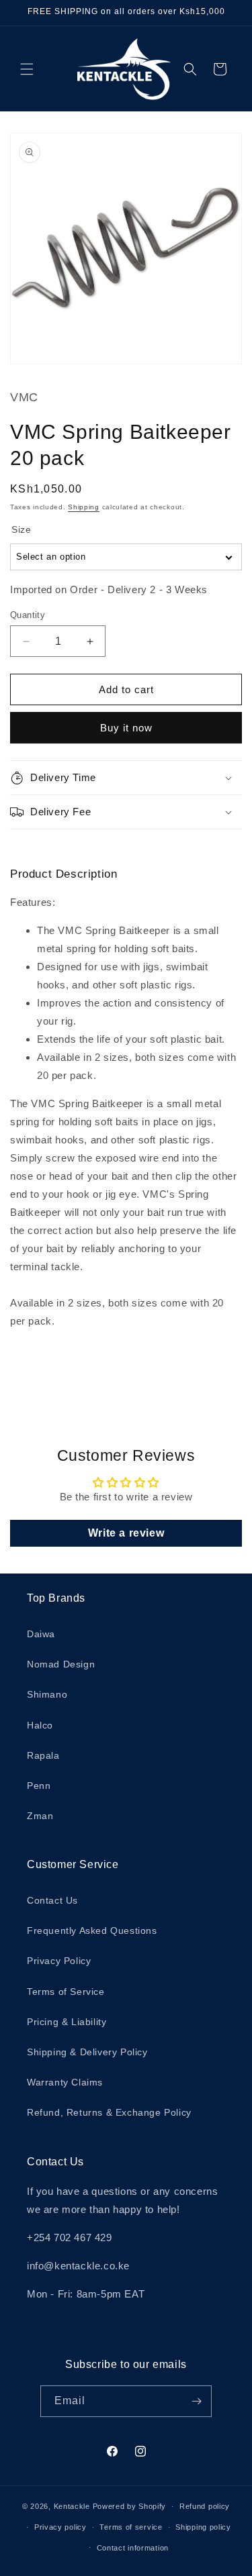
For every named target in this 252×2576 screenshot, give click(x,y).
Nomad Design (61, 1664)
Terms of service (131, 2527)
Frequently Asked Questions (92, 1930)
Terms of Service (66, 1992)
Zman (40, 1816)
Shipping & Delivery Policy (87, 2052)
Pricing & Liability (67, 2022)
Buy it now (126, 728)
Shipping (84, 507)
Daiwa (41, 1634)
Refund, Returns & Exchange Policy (109, 2112)
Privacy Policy (59, 1961)
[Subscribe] (196, 2401)
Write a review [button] (126, 1533)
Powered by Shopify (130, 2506)
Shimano (47, 1694)
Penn (39, 1786)
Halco (40, 1725)
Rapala (43, 1755)
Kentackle (72, 2506)
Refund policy (205, 2506)
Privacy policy (60, 2527)
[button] (27, 69)
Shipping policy (203, 2527)
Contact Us (52, 1900)
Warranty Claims (65, 2082)
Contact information (133, 2548)
